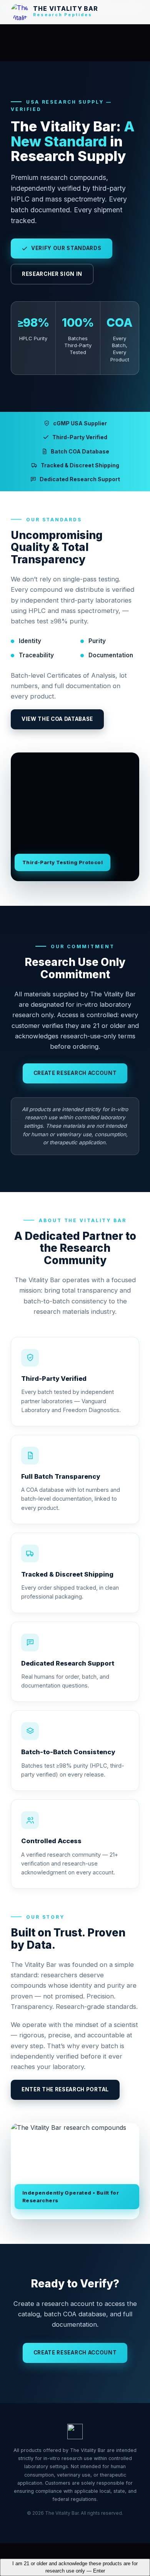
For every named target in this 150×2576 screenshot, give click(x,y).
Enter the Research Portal (65, 2089)
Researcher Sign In (52, 274)
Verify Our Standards (66, 248)
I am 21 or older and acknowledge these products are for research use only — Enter (75, 2567)
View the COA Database (57, 719)
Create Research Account (75, 1073)
